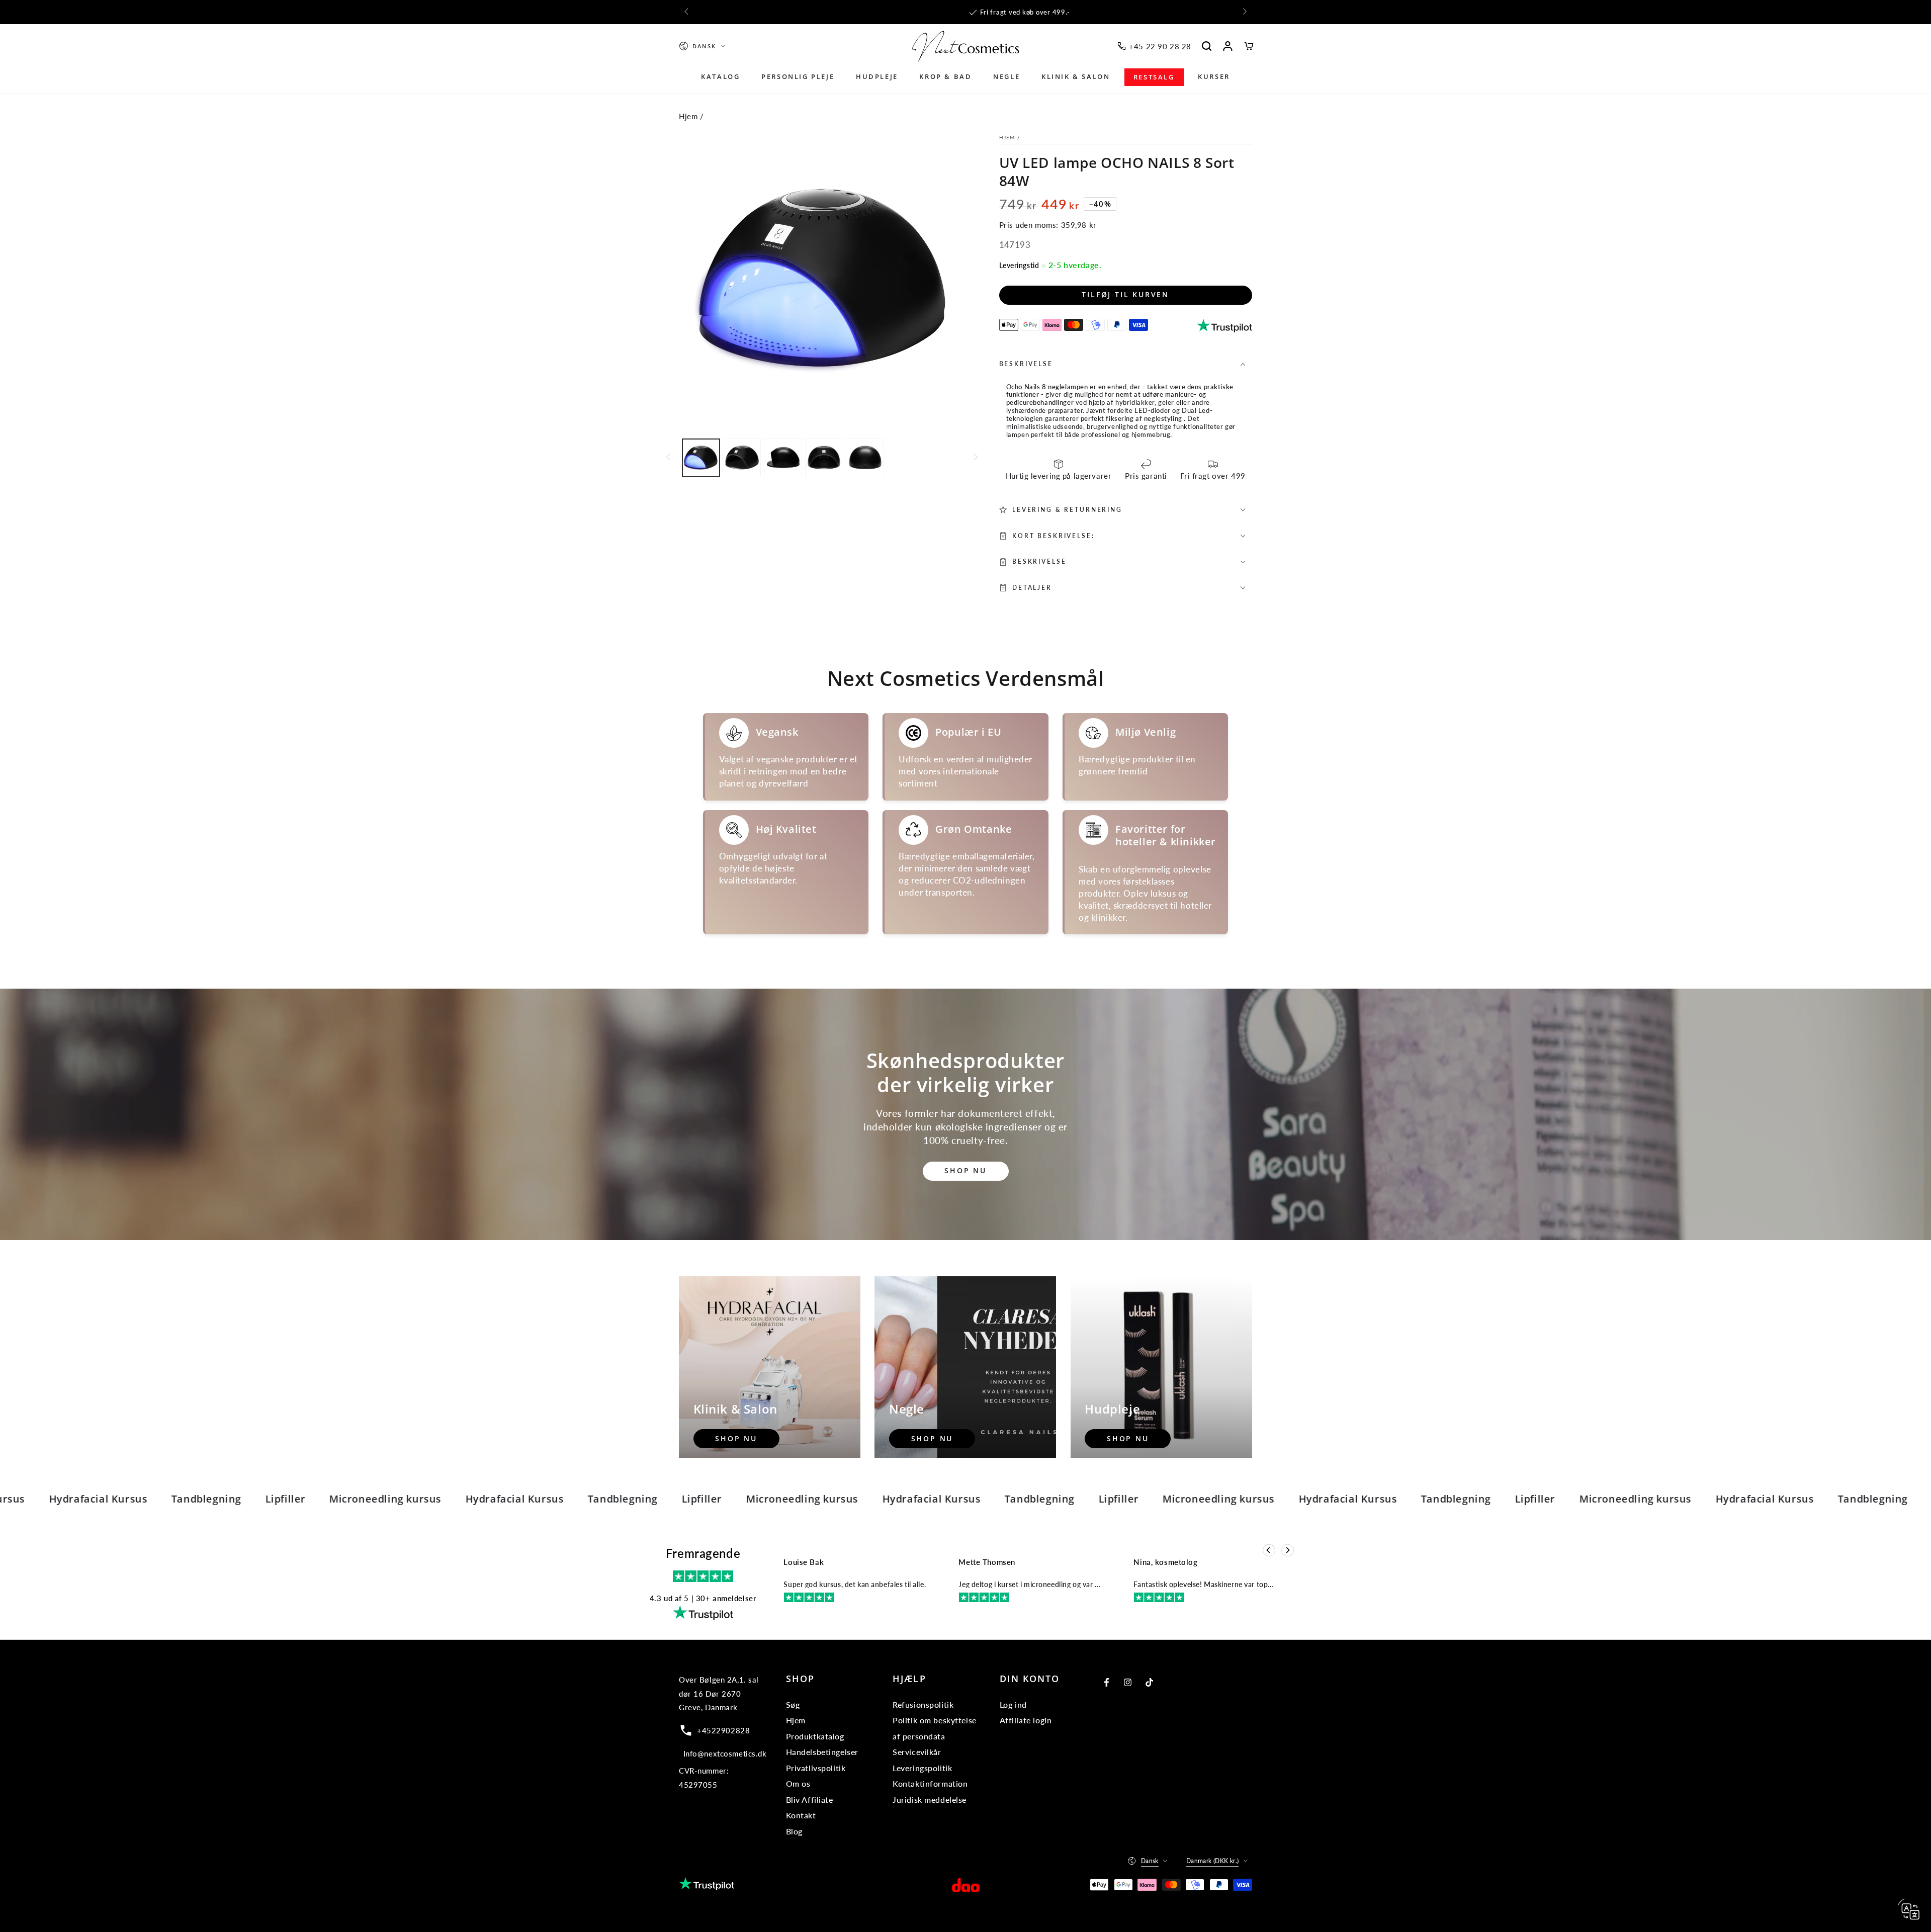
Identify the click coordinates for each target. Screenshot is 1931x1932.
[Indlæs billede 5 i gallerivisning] (865, 457)
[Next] (1288, 1550)
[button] (1207, 46)
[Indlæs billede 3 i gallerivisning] (783, 457)
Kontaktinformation (930, 1783)
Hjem (688, 116)
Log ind (1013, 1704)
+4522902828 (723, 1730)
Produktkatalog (815, 1736)
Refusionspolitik (923, 1704)
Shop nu (965, 1170)
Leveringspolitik (922, 1768)
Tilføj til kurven (1125, 294)
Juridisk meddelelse (930, 1799)
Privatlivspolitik (816, 1768)
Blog (794, 1831)
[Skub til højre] (1244, 12)
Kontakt (801, 1815)
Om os (798, 1783)
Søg (793, 1704)
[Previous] (1269, 1550)
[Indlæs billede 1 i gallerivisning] (701, 457)
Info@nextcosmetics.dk (725, 1753)
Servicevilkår (917, 1752)
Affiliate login (1026, 1720)
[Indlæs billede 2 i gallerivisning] (742, 457)
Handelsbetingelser (822, 1752)
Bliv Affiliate (810, 1799)
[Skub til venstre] (687, 12)
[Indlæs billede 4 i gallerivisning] (824, 457)
